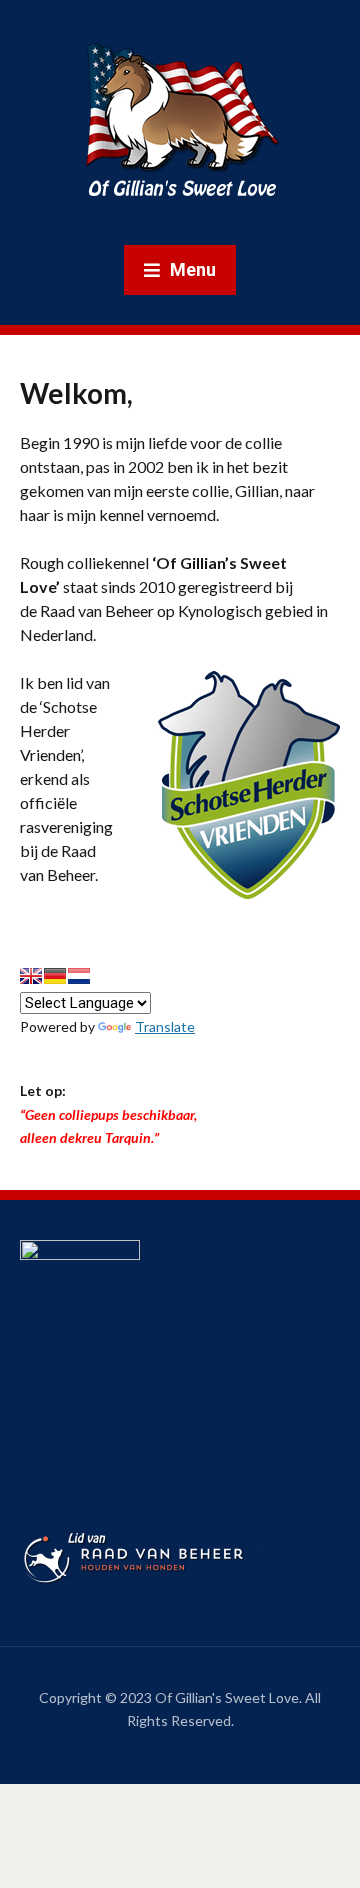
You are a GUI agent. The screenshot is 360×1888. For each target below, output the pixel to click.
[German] (55, 976)
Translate (165, 1026)
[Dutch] (79, 976)
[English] (31, 976)
